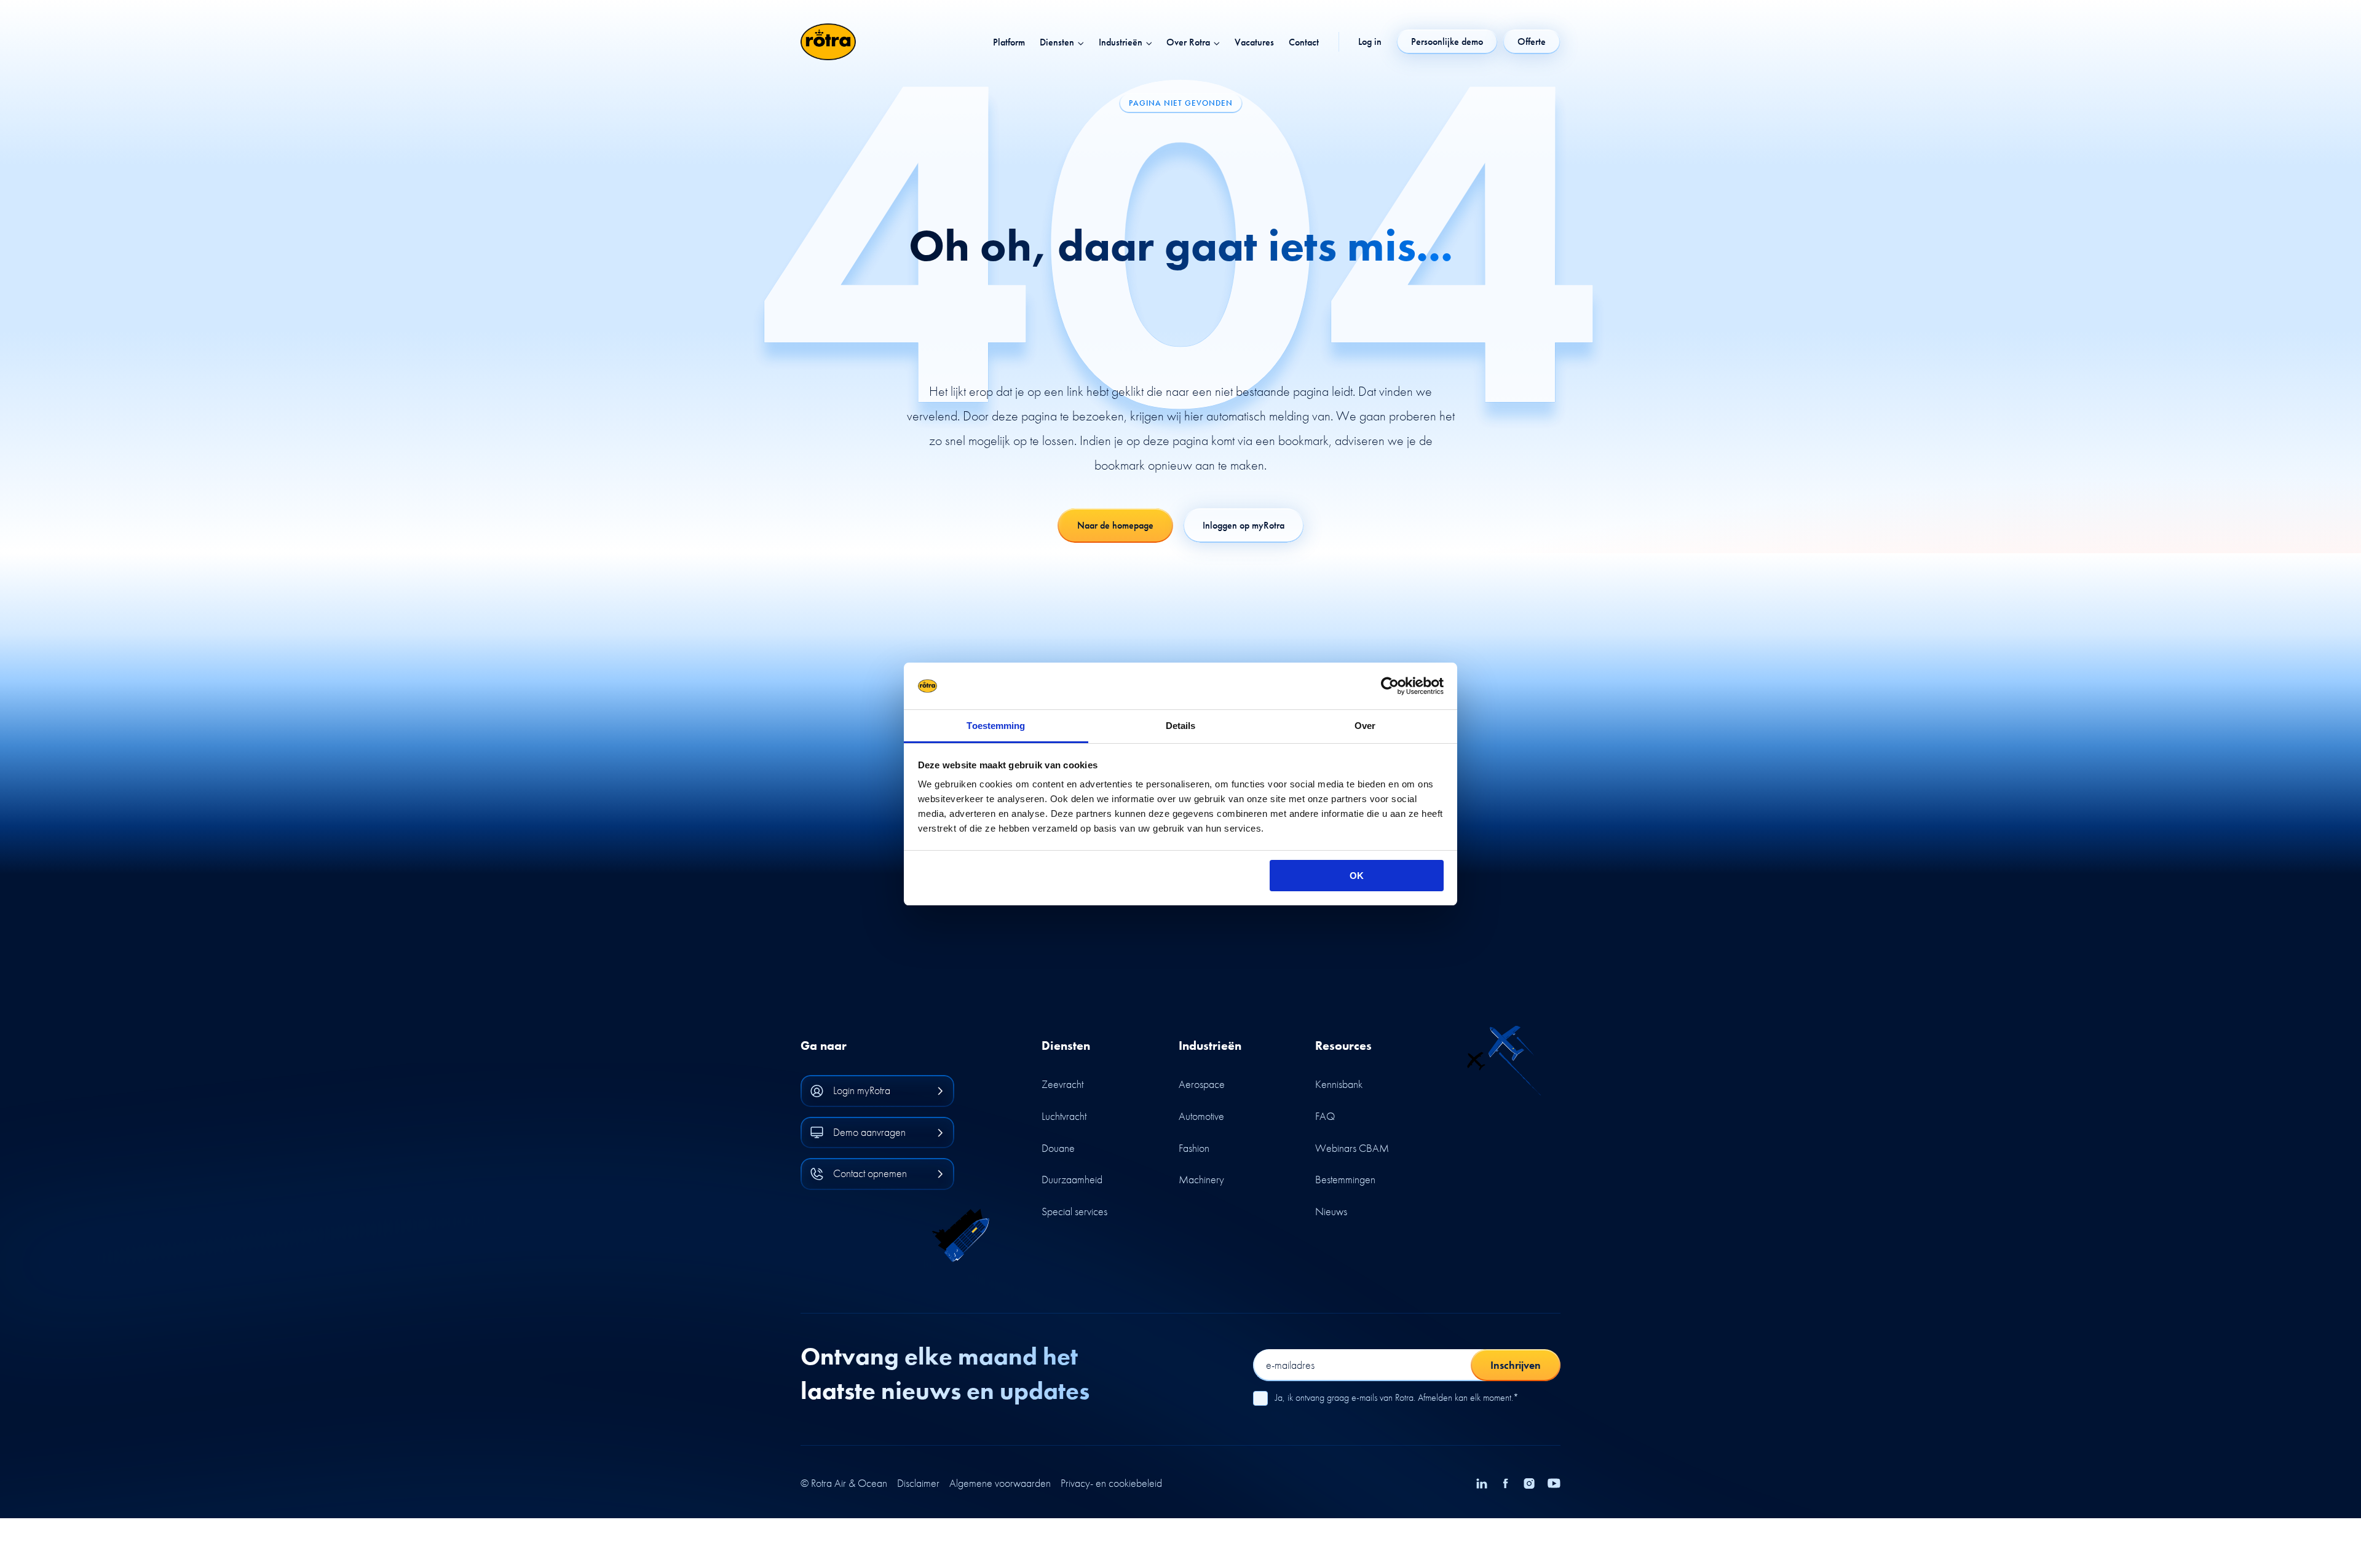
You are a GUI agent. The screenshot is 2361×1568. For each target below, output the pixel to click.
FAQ (1325, 1116)
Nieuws (1331, 1211)
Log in (1370, 42)
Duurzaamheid (1072, 1179)
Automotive (1201, 1116)
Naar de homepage (1115, 525)
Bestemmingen (1345, 1179)
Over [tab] (1365, 726)
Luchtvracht (1064, 1116)
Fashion (1194, 1148)
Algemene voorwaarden (1000, 1483)
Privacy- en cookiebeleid (1111, 1483)
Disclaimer (918, 1483)
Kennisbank (1339, 1084)
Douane (1058, 1148)
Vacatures (1254, 42)
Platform (1009, 42)
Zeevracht (1062, 1084)
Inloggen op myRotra (1244, 525)
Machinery (1201, 1179)
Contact (1304, 42)
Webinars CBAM (1352, 1148)
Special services (1074, 1211)
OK (1357, 876)
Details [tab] (1181, 726)
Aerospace (1202, 1084)
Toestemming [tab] (996, 726)
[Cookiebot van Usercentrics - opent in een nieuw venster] (1390, 686)
